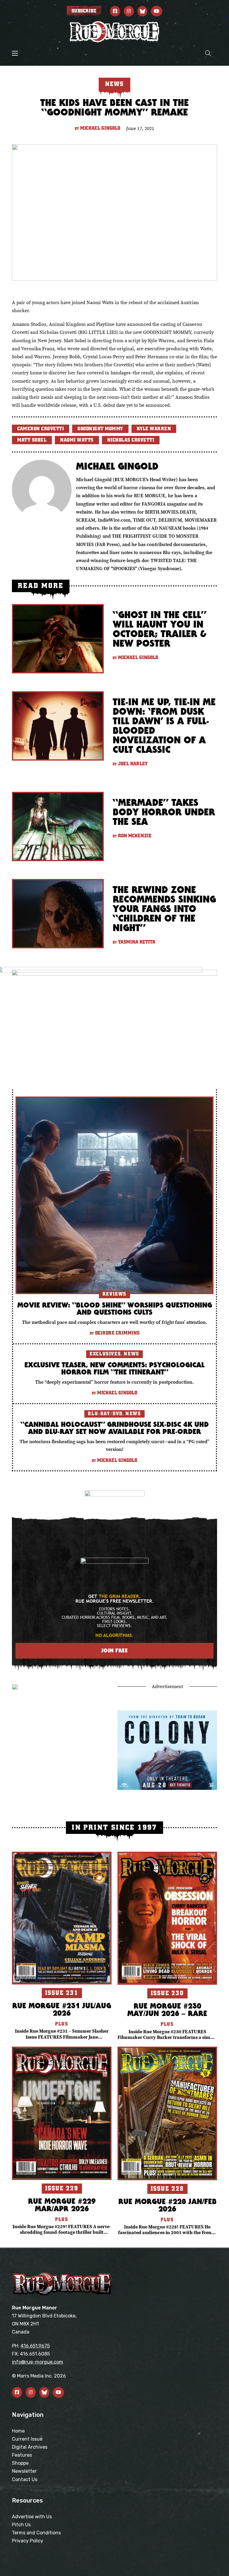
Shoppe (20, 2463)
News (131, 1354)
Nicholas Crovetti (131, 440)
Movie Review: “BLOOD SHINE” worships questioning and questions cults (115, 1308)
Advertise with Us (32, 2517)
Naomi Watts (77, 440)
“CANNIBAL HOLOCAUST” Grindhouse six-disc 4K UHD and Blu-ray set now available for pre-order (115, 1428)
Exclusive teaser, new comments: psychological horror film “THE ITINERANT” (114, 1368)
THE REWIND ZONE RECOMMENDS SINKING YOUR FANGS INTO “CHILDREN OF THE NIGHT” (164, 909)
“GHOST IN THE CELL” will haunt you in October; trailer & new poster (160, 629)
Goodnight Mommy (100, 429)
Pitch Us (21, 2525)
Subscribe (84, 11)
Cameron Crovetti (41, 429)
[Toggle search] (208, 53)
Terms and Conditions (36, 2533)
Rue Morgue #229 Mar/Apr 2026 (62, 2205)
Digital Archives (30, 2447)
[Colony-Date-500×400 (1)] (167, 1749)
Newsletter (24, 2471)
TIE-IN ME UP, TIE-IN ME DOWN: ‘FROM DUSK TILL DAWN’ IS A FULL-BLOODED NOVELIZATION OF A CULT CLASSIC (164, 726)
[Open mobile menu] (15, 53)
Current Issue (27, 2439)
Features (22, 2455)
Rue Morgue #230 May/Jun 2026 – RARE (167, 2009)
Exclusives (105, 1354)
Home (18, 2431)
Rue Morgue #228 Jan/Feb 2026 (167, 2205)
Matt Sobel (32, 440)
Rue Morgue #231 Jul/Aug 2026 (62, 2009)
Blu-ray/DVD (105, 1414)
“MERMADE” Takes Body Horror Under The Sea (164, 812)
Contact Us (25, 2479)
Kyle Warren (154, 429)
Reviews (114, 1294)
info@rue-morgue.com (38, 2362)
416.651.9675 (35, 2346)
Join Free (115, 1650)
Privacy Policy (28, 2541)
